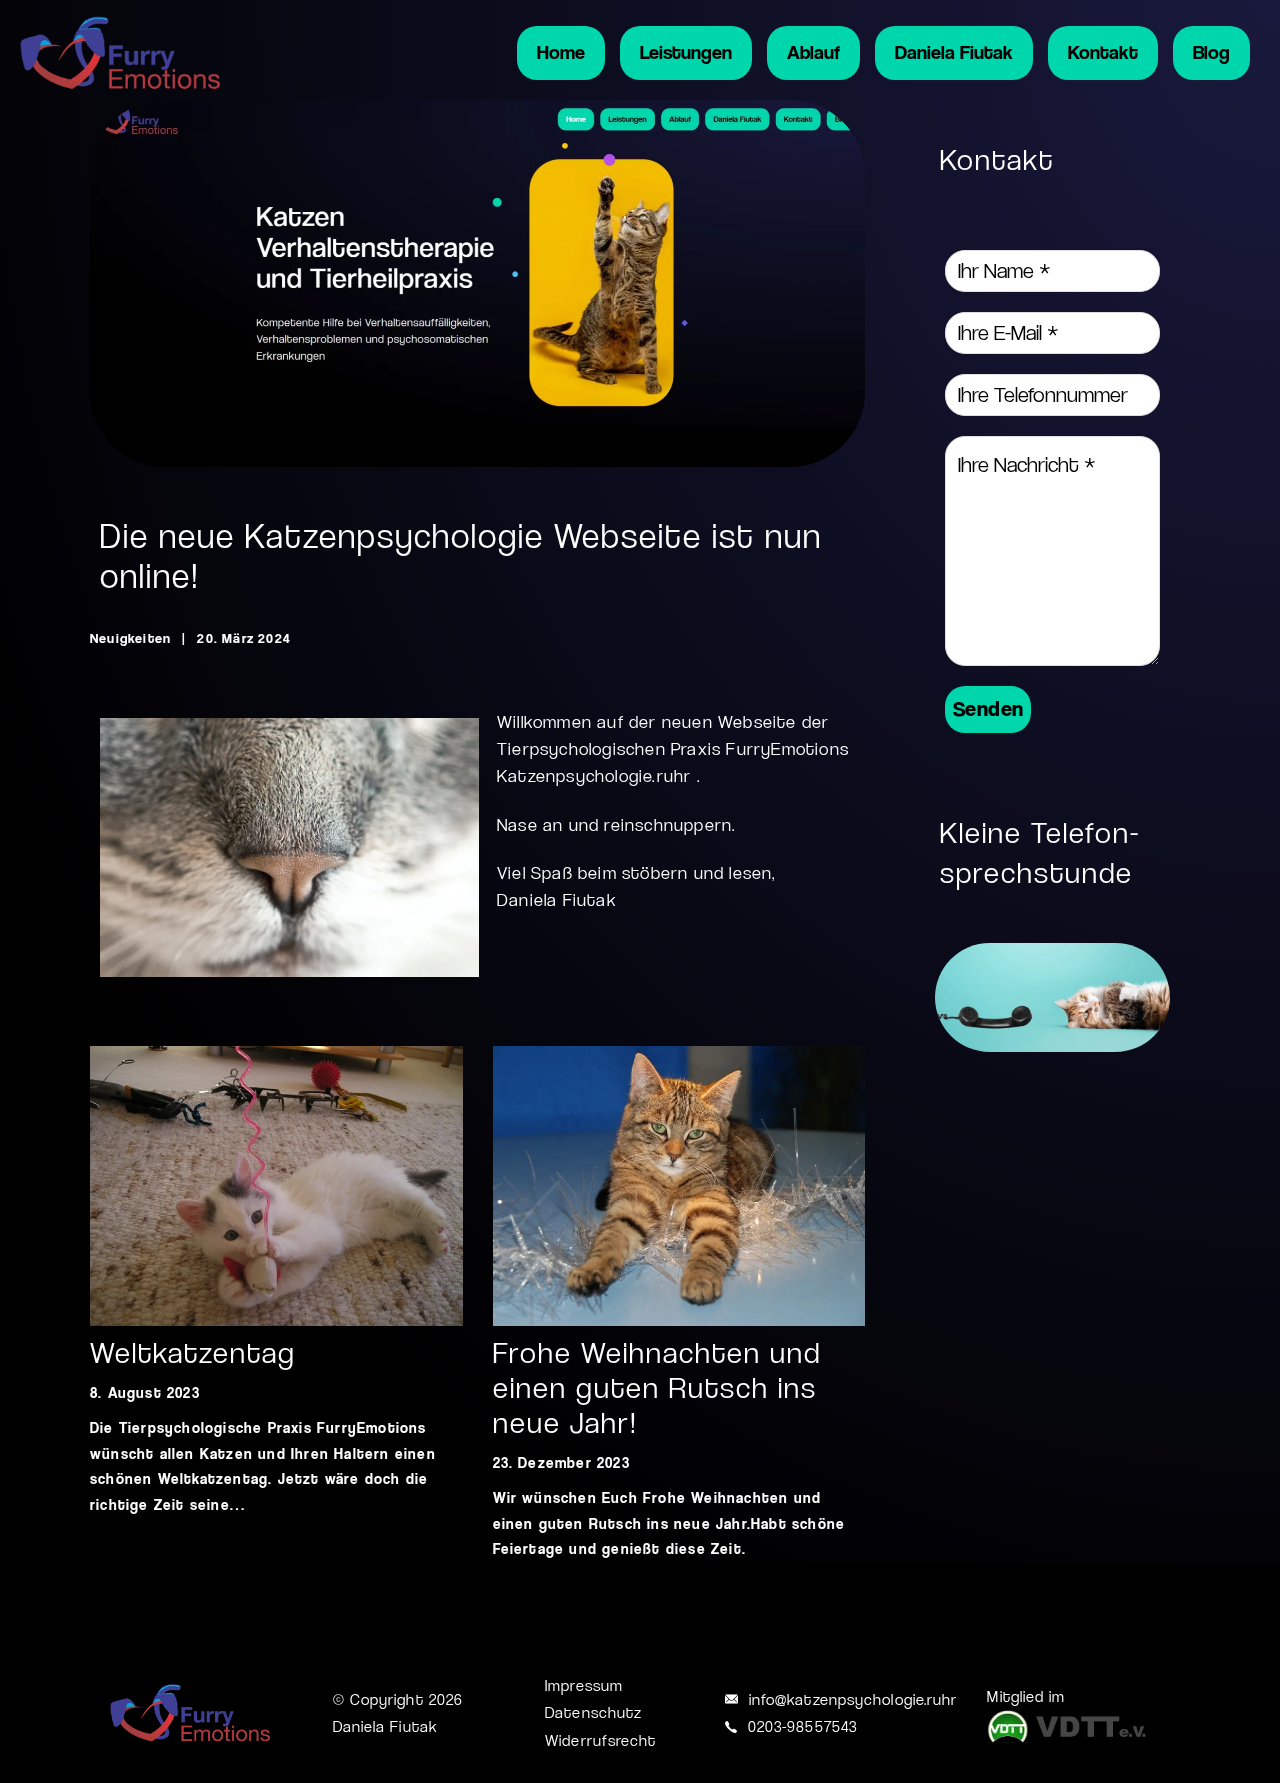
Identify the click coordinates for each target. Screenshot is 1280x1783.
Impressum (584, 1685)
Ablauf (813, 52)
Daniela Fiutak (954, 52)
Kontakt (1103, 52)
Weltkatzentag (193, 1353)
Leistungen (686, 52)
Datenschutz (593, 1712)
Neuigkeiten (130, 638)
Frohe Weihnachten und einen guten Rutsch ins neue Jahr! (657, 1388)
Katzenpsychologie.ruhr (594, 776)
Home (561, 52)
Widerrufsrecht (600, 1740)
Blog (1211, 52)
